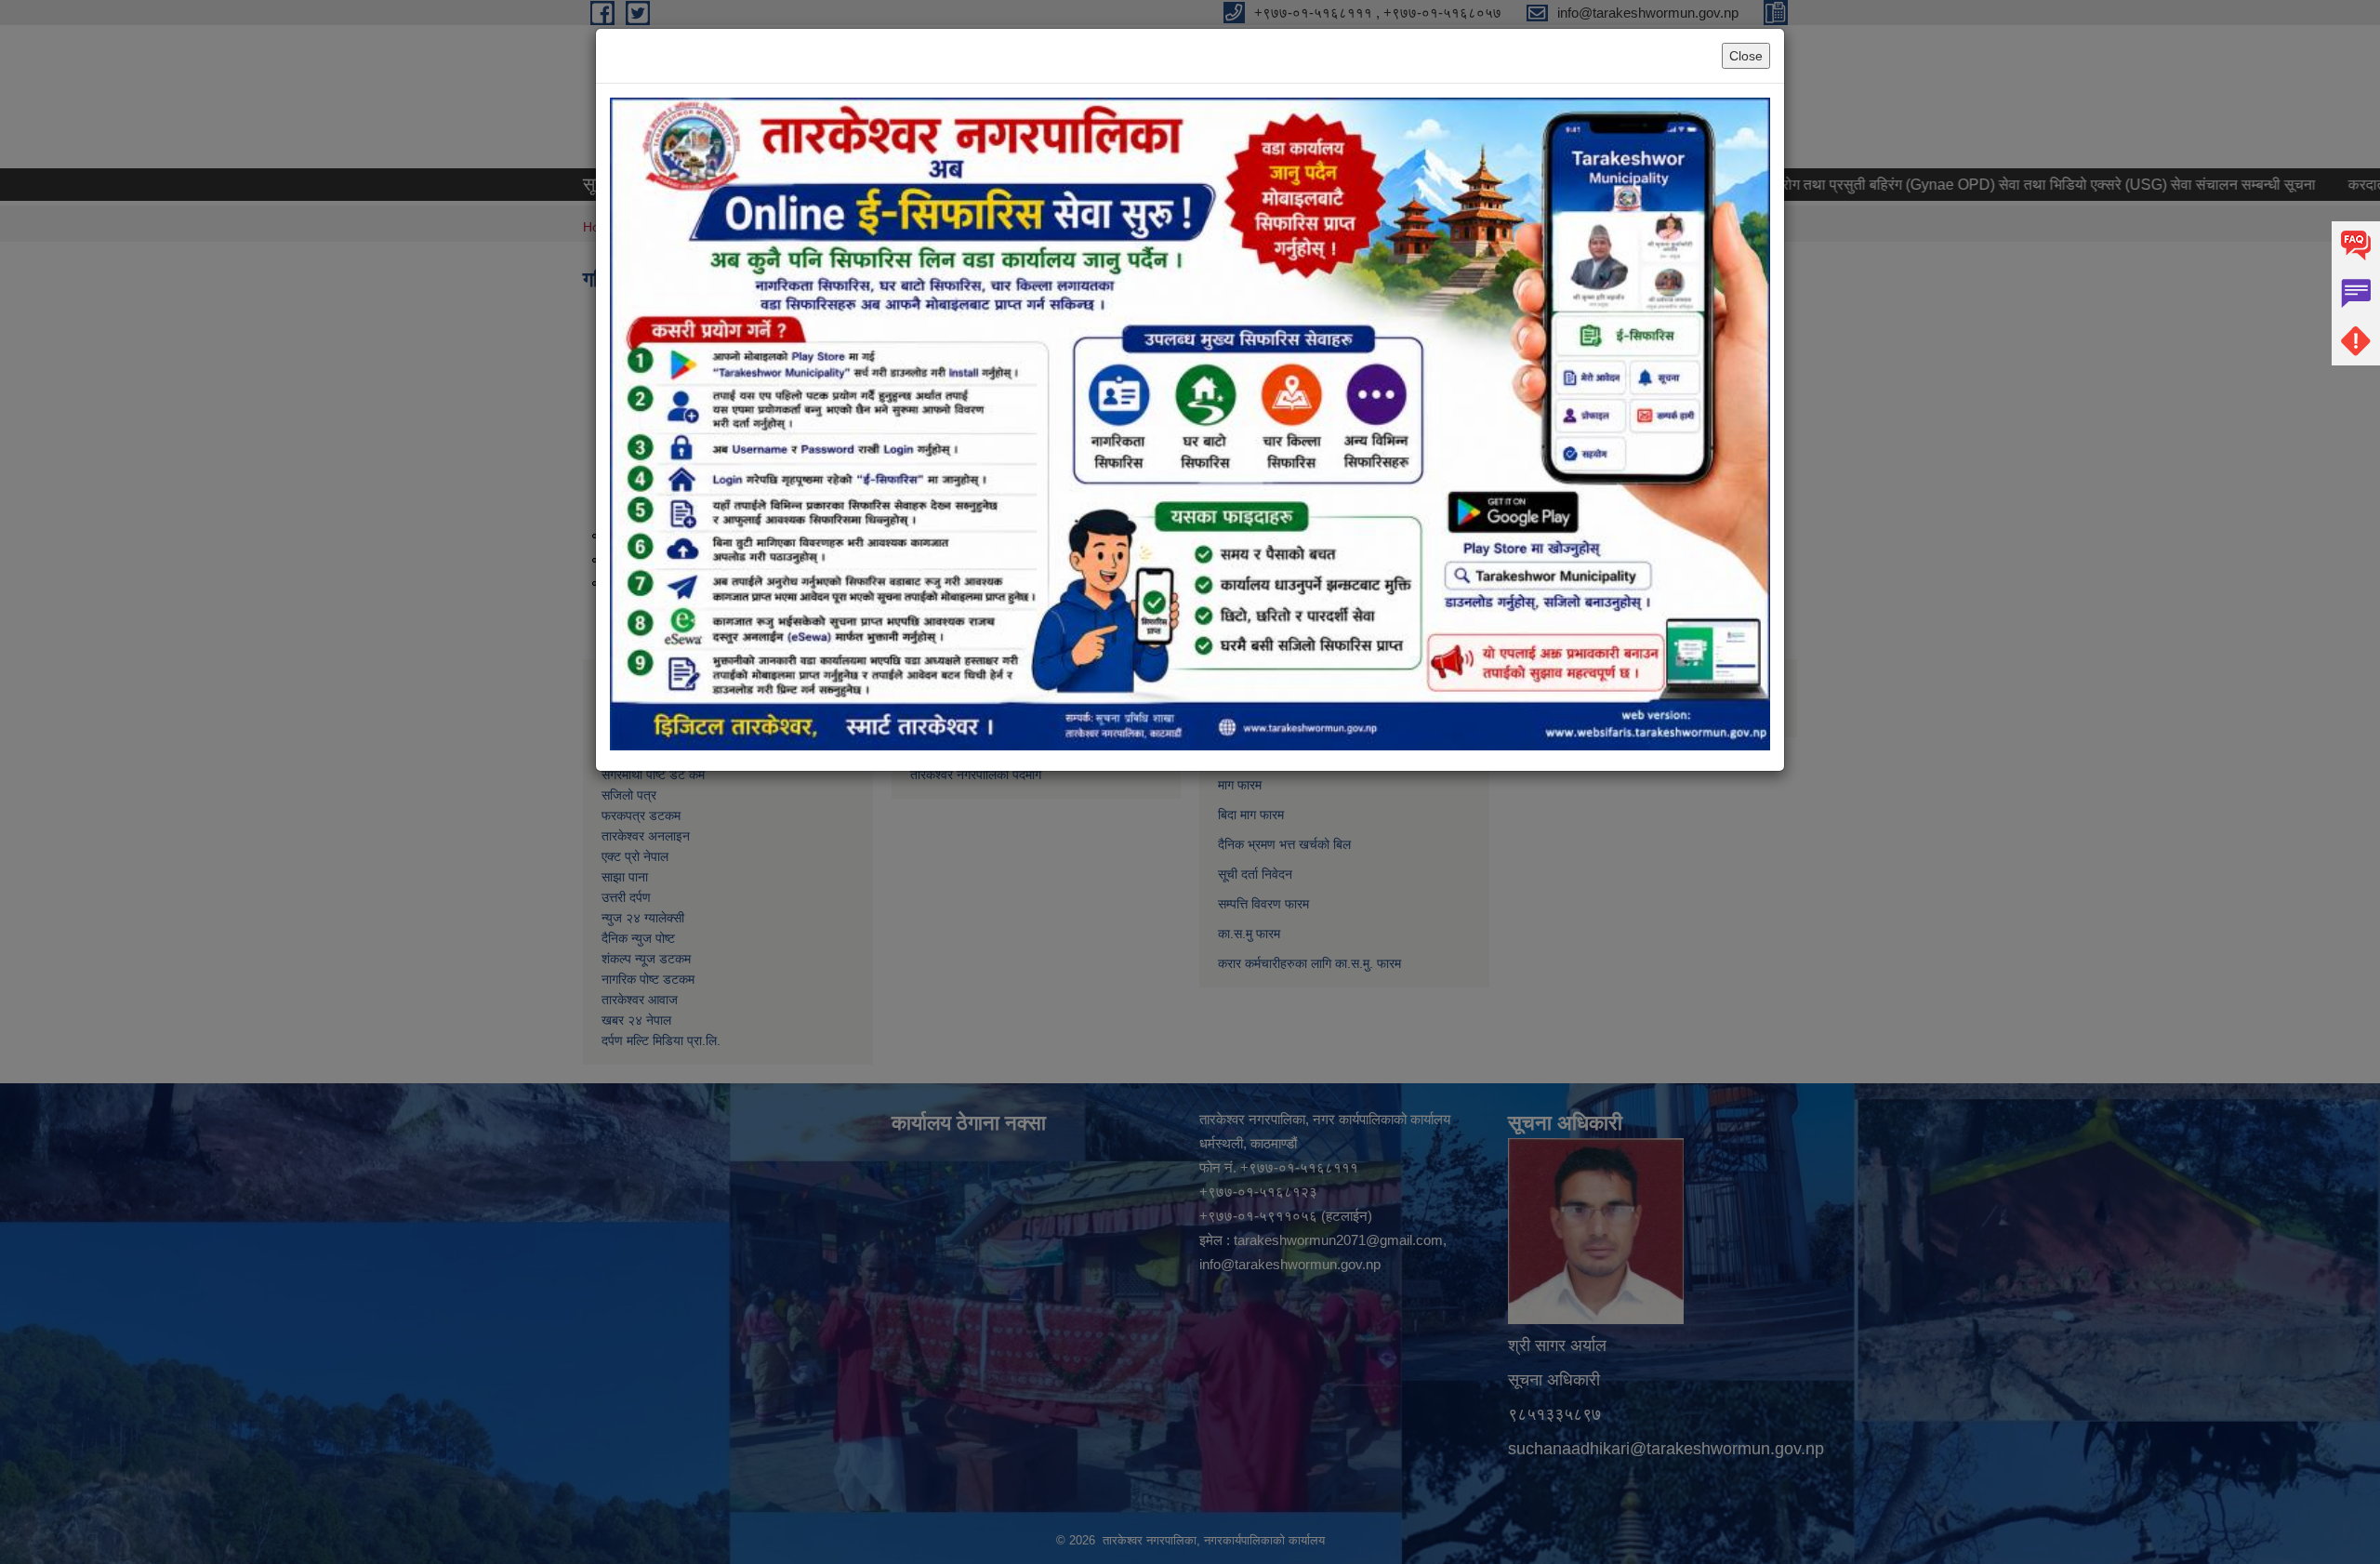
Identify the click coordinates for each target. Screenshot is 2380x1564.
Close (1746, 56)
